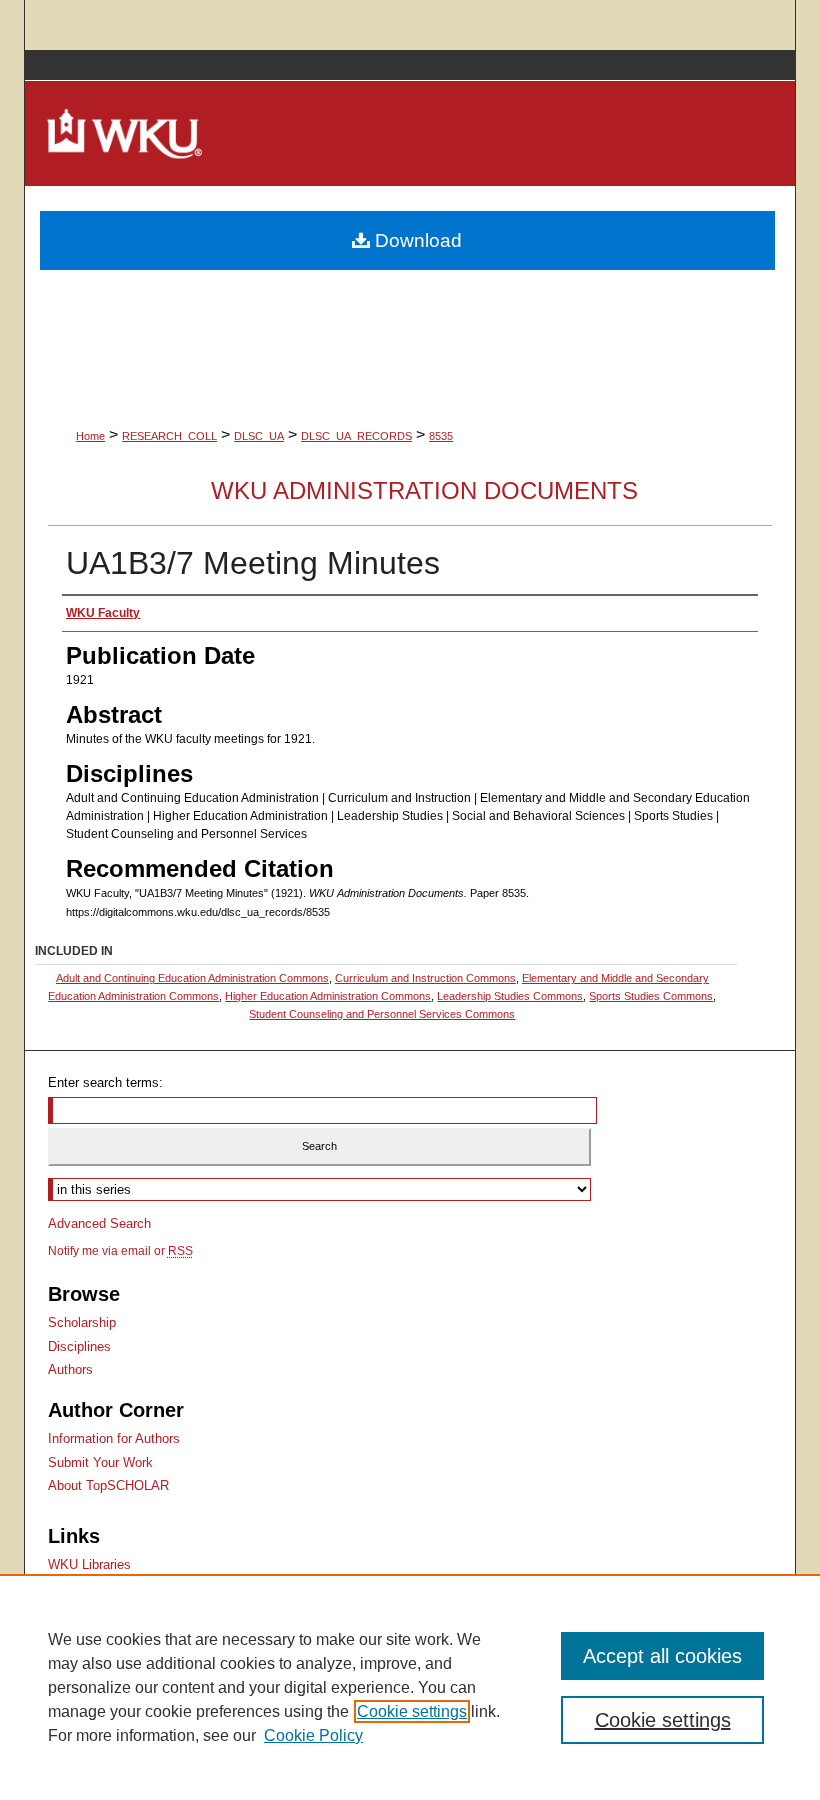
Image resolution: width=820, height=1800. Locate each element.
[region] (410, 1687)
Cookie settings (412, 1711)
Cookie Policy (313, 1735)
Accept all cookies (662, 1656)
